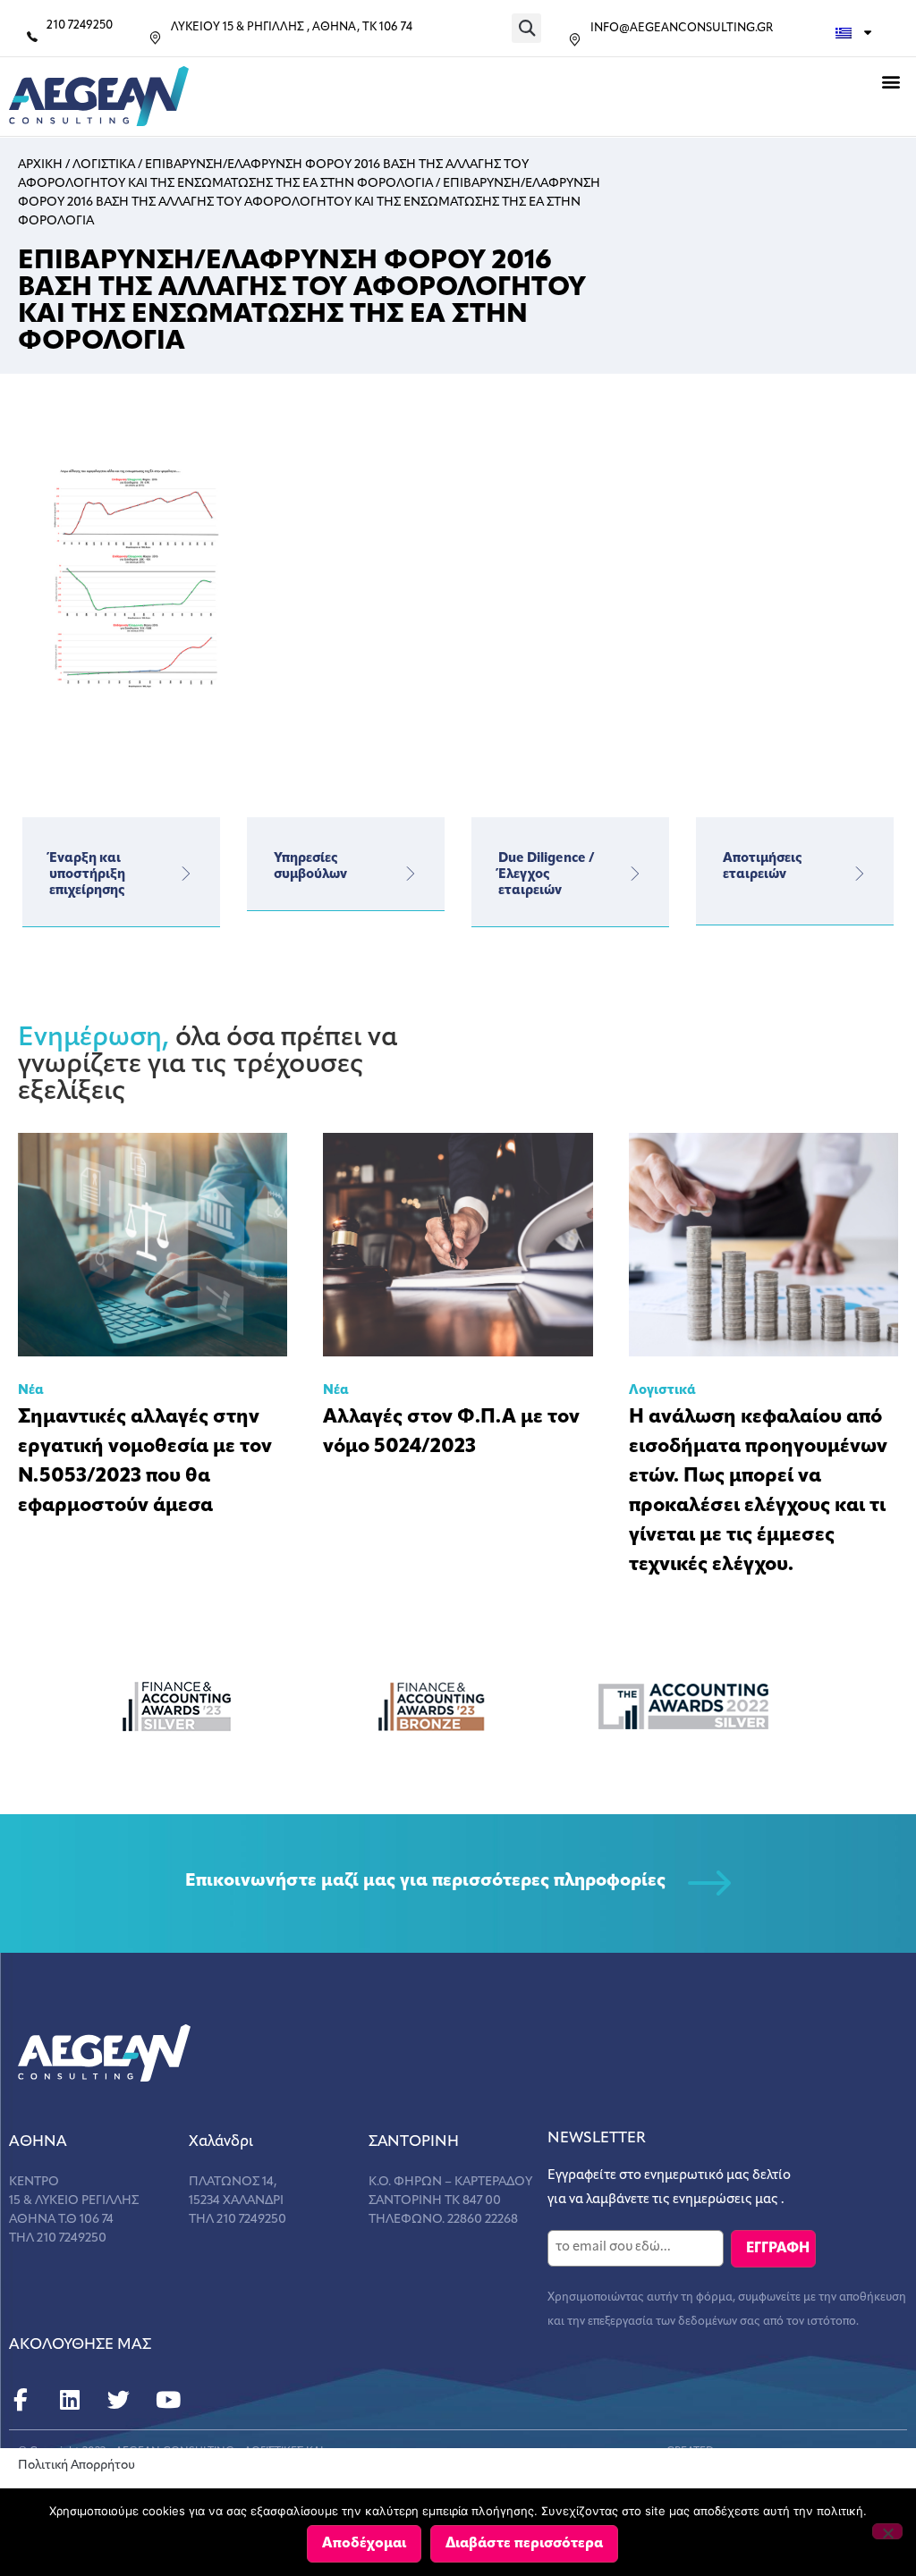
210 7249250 (80, 25)
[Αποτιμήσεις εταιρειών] (860, 874)
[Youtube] (168, 2400)
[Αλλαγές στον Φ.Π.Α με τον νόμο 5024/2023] (458, 1245)
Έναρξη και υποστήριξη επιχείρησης (87, 875)
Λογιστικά (662, 1391)
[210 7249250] (32, 37)
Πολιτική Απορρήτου (76, 2466)
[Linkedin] (69, 2400)
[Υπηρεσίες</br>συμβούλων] (411, 874)
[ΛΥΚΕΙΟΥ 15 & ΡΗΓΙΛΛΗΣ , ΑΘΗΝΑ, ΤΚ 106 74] (155, 38)
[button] (526, 28)
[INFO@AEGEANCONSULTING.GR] (575, 40)
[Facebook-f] (20, 2400)
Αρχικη (40, 165)
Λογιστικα (104, 165)
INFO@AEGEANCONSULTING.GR (682, 28)
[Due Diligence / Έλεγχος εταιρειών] (635, 874)
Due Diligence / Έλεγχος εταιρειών (547, 875)
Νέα (31, 1391)
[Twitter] (119, 2400)
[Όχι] (887, 2531)
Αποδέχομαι (364, 2544)
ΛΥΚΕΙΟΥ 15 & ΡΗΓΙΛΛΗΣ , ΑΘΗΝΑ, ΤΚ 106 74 (292, 27)
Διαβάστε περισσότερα (524, 2544)
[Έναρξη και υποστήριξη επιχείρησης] (186, 874)
